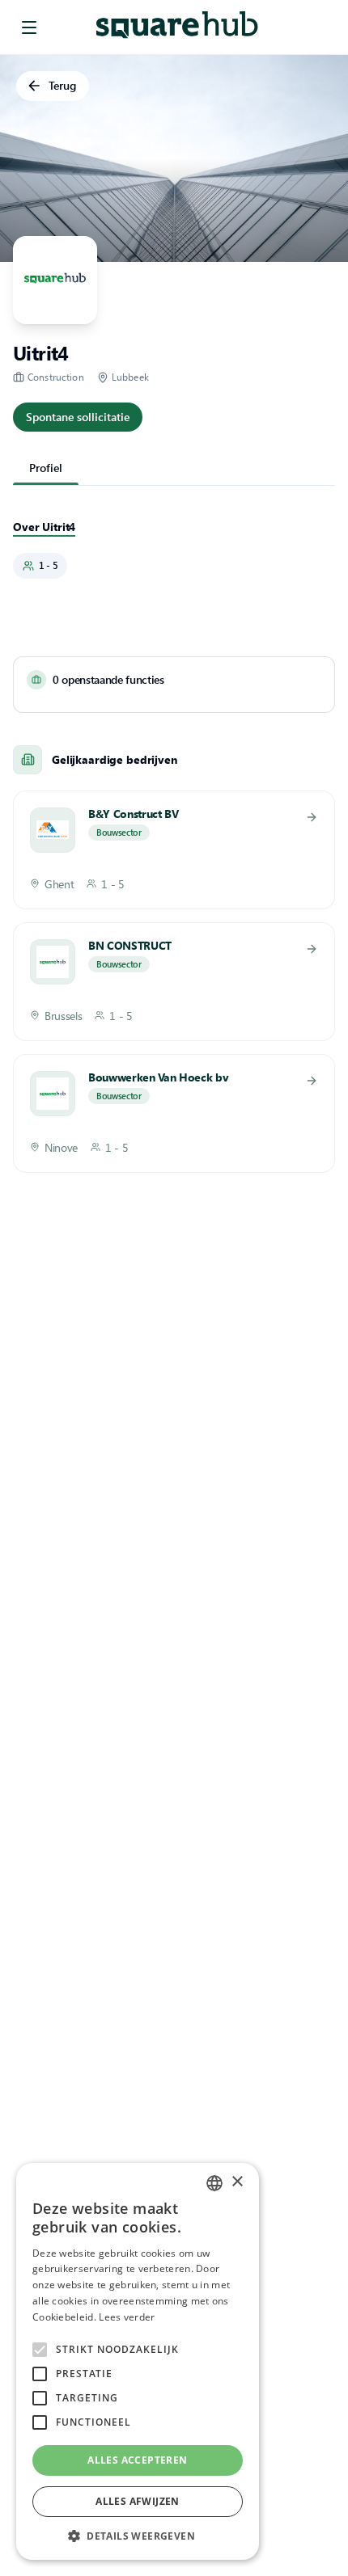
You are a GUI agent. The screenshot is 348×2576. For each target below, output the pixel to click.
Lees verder (127, 2317)
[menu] (29, 27)
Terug (62, 85)
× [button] (237, 2182)
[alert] (138, 2361)
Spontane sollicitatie (78, 417)
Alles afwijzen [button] (138, 2501)
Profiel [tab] (46, 468)
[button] (138, 2536)
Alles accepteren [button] (137, 2460)
